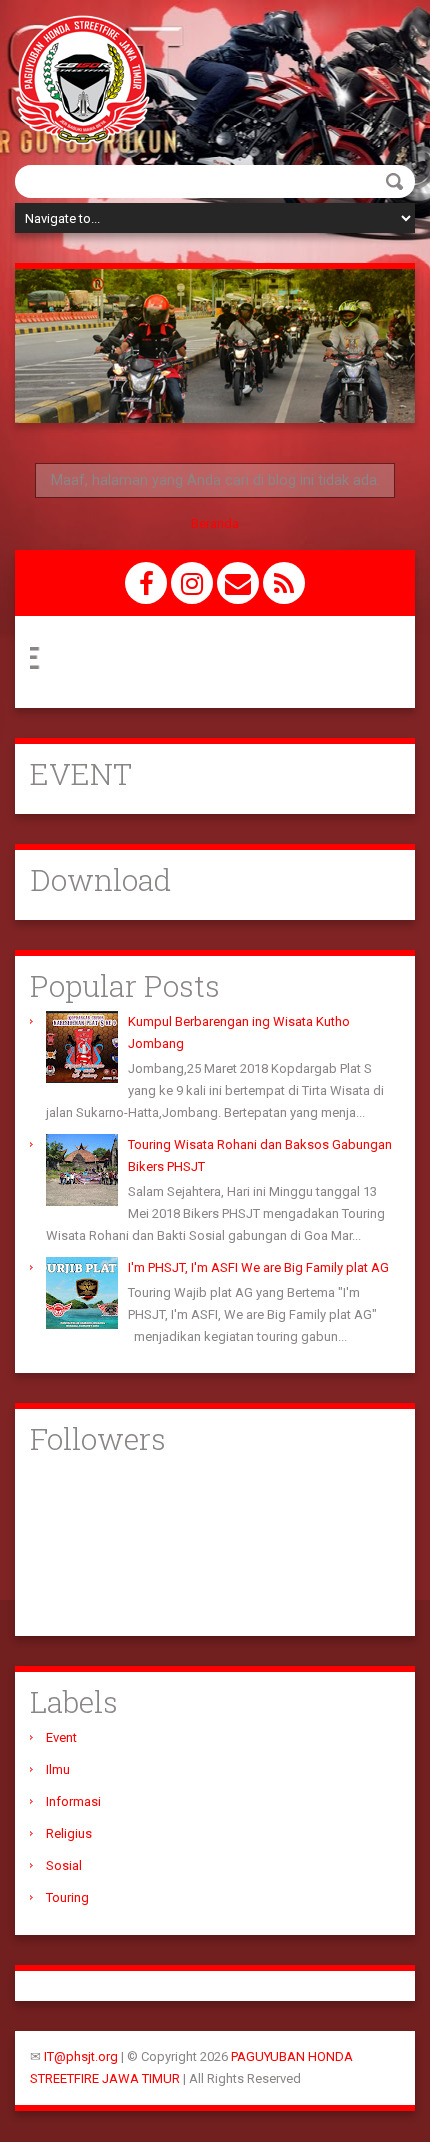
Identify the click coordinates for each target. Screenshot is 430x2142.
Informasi (73, 1801)
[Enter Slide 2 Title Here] (215, 346)
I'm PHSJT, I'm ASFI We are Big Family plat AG (258, 1267)
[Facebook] (146, 583)
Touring (67, 1897)
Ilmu (58, 1769)
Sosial (64, 1865)
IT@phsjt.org (81, 2056)
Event (61, 1737)
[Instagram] (192, 583)
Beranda (215, 523)
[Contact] (238, 583)
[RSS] (284, 583)
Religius (69, 1833)
